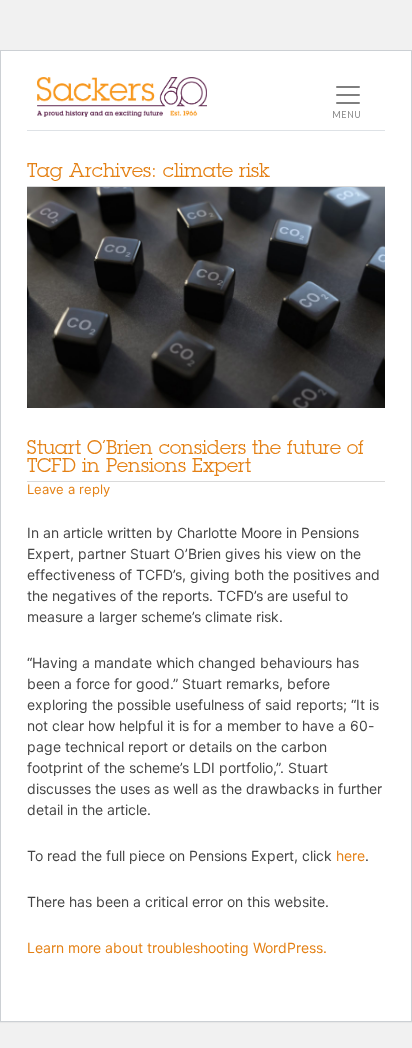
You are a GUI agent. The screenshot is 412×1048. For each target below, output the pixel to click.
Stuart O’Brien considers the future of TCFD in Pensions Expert (195, 456)
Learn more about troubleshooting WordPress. (177, 947)
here (350, 855)
